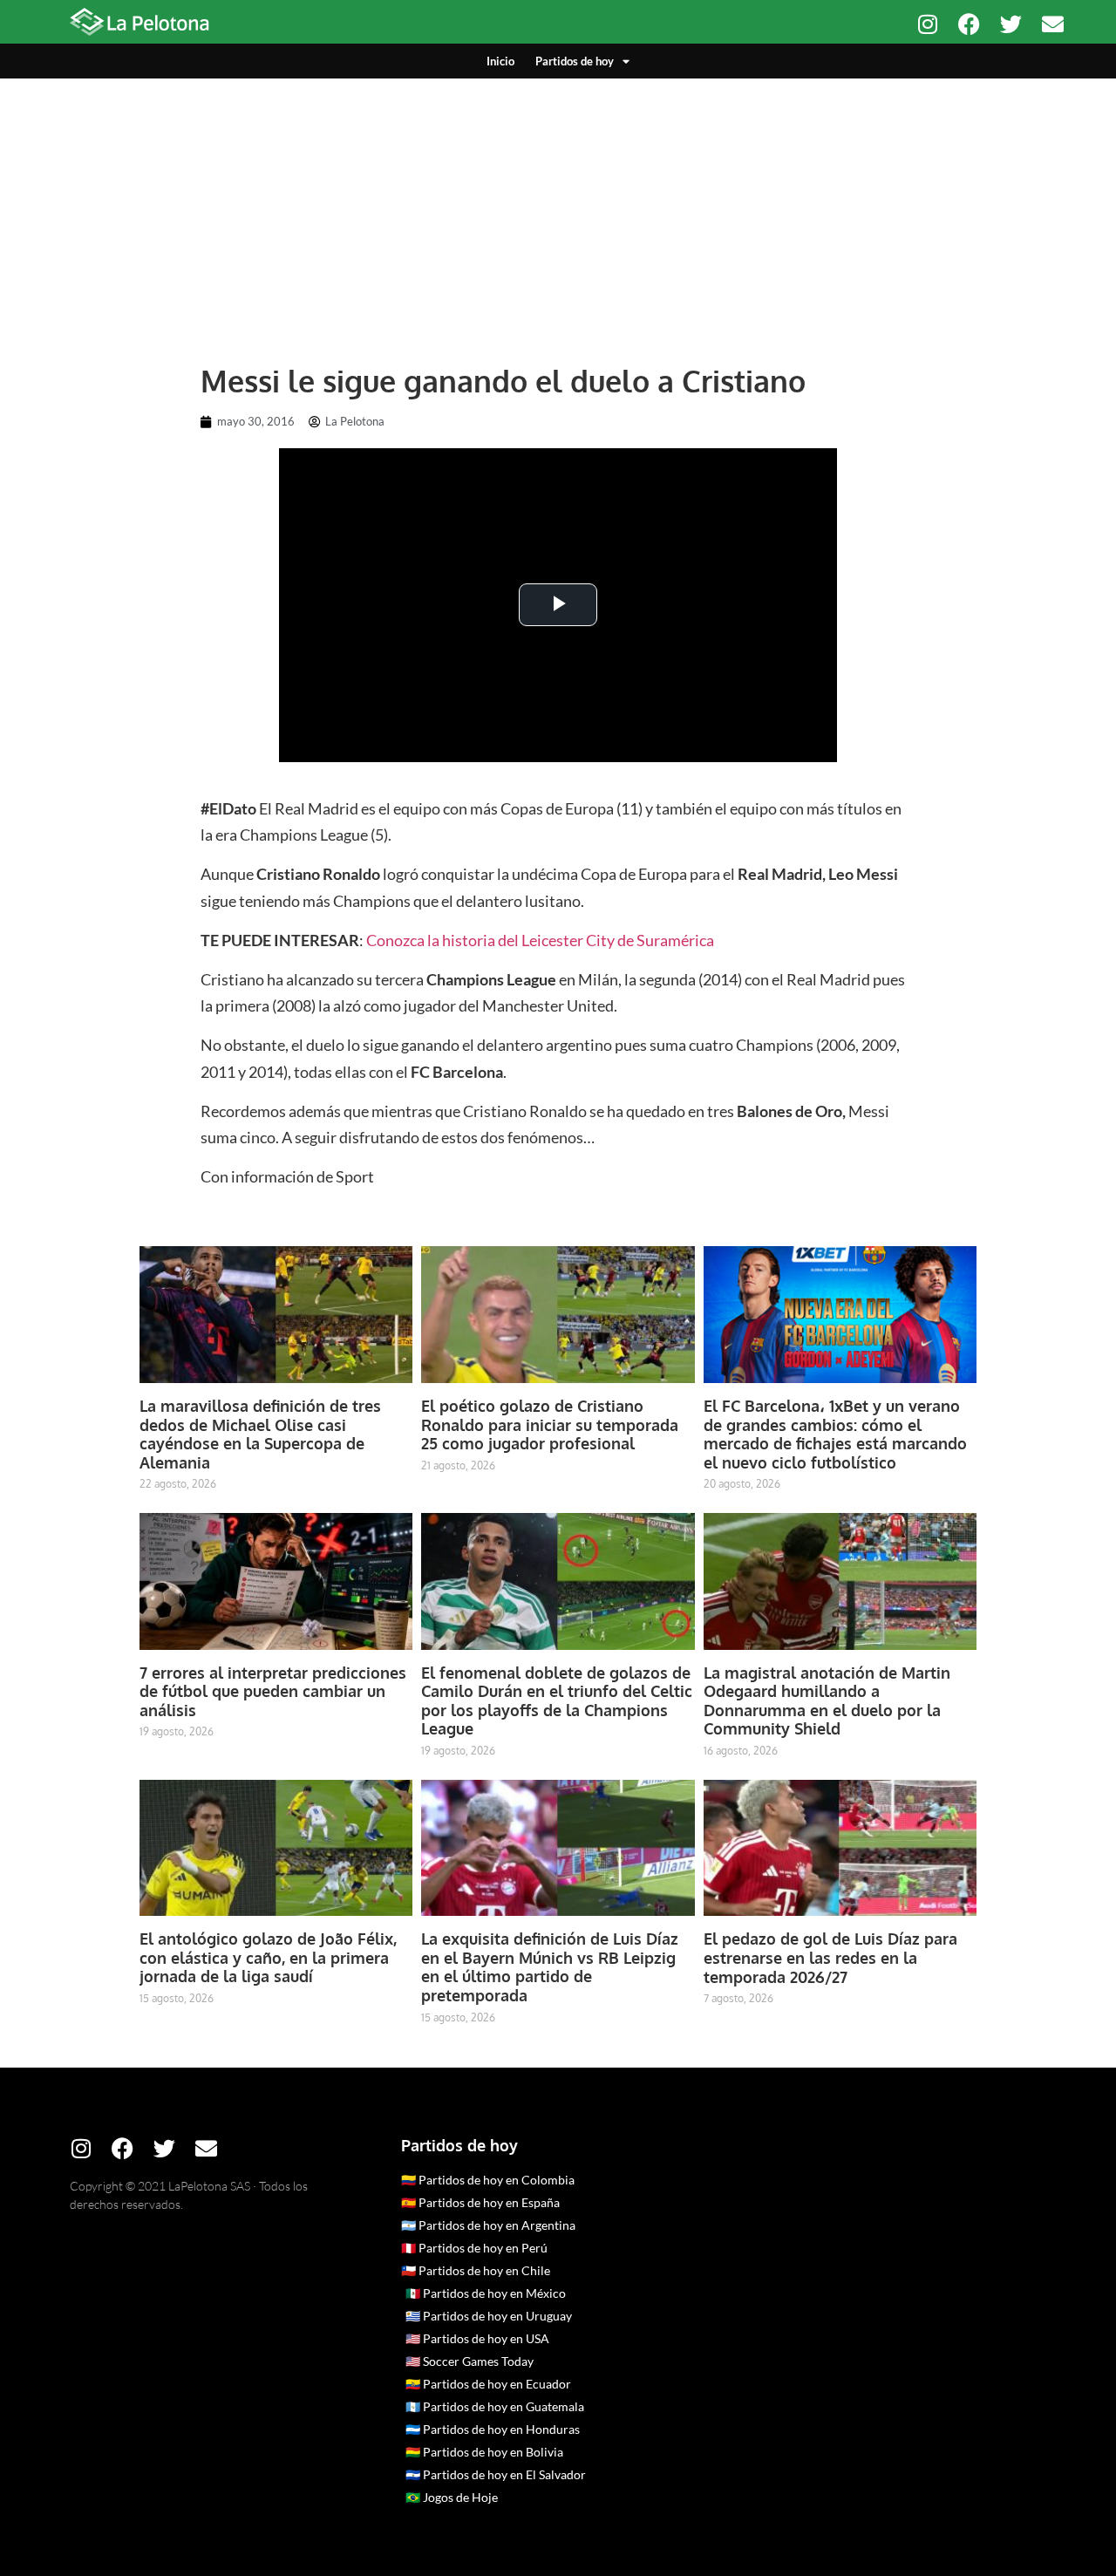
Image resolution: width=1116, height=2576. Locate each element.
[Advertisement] (558, 209)
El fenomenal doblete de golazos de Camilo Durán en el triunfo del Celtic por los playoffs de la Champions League (557, 1701)
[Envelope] (1053, 24)
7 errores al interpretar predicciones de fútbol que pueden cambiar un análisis (273, 1691)
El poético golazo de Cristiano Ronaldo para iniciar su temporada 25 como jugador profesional (550, 1424)
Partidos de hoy (575, 61)
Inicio (500, 61)
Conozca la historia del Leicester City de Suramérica (540, 940)
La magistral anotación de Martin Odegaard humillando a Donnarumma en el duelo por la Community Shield (827, 1701)
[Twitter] (1011, 24)
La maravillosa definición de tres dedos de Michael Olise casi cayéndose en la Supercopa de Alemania (260, 1434)
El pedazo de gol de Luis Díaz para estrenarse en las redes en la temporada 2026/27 (830, 1957)
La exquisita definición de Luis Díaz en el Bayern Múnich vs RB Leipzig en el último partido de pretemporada (550, 1967)
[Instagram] (927, 24)
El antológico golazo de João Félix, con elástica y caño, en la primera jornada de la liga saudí (268, 1957)
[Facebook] (969, 24)
